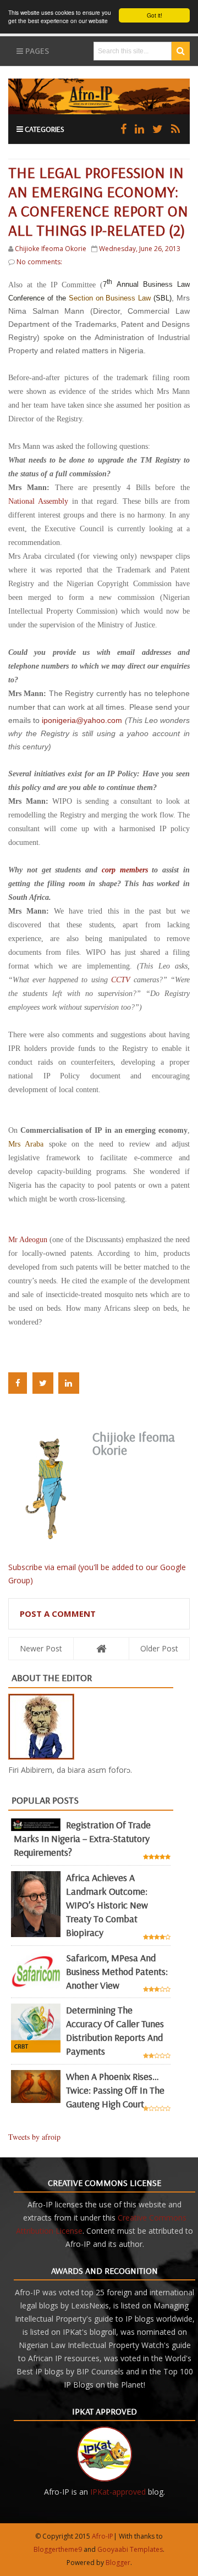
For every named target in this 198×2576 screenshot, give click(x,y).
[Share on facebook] (18, 1383)
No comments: (39, 262)
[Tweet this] (43, 1383)
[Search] (181, 51)
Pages (36, 51)
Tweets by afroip (34, 2137)
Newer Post (41, 1648)
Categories (44, 129)
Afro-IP (103, 2536)
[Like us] (123, 129)
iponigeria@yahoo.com (82, 720)
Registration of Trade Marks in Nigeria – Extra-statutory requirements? (82, 1838)
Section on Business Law (110, 298)
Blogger (118, 2563)
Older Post (159, 1648)
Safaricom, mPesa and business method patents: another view (117, 1971)
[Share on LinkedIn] (69, 1383)
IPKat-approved (118, 2492)
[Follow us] (158, 129)
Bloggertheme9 (58, 2549)
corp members (125, 870)
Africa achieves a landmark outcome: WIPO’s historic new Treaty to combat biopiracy (107, 1905)
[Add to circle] (139, 129)
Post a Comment (58, 1614)
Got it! (155, 15)
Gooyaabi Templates (130, 2549)
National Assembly (38, 501)
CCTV (121, 980)
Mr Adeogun (28, 1240)
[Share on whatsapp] (92, 1383)
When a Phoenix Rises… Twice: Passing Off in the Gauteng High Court (115, 2090)
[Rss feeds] (175, 129)
